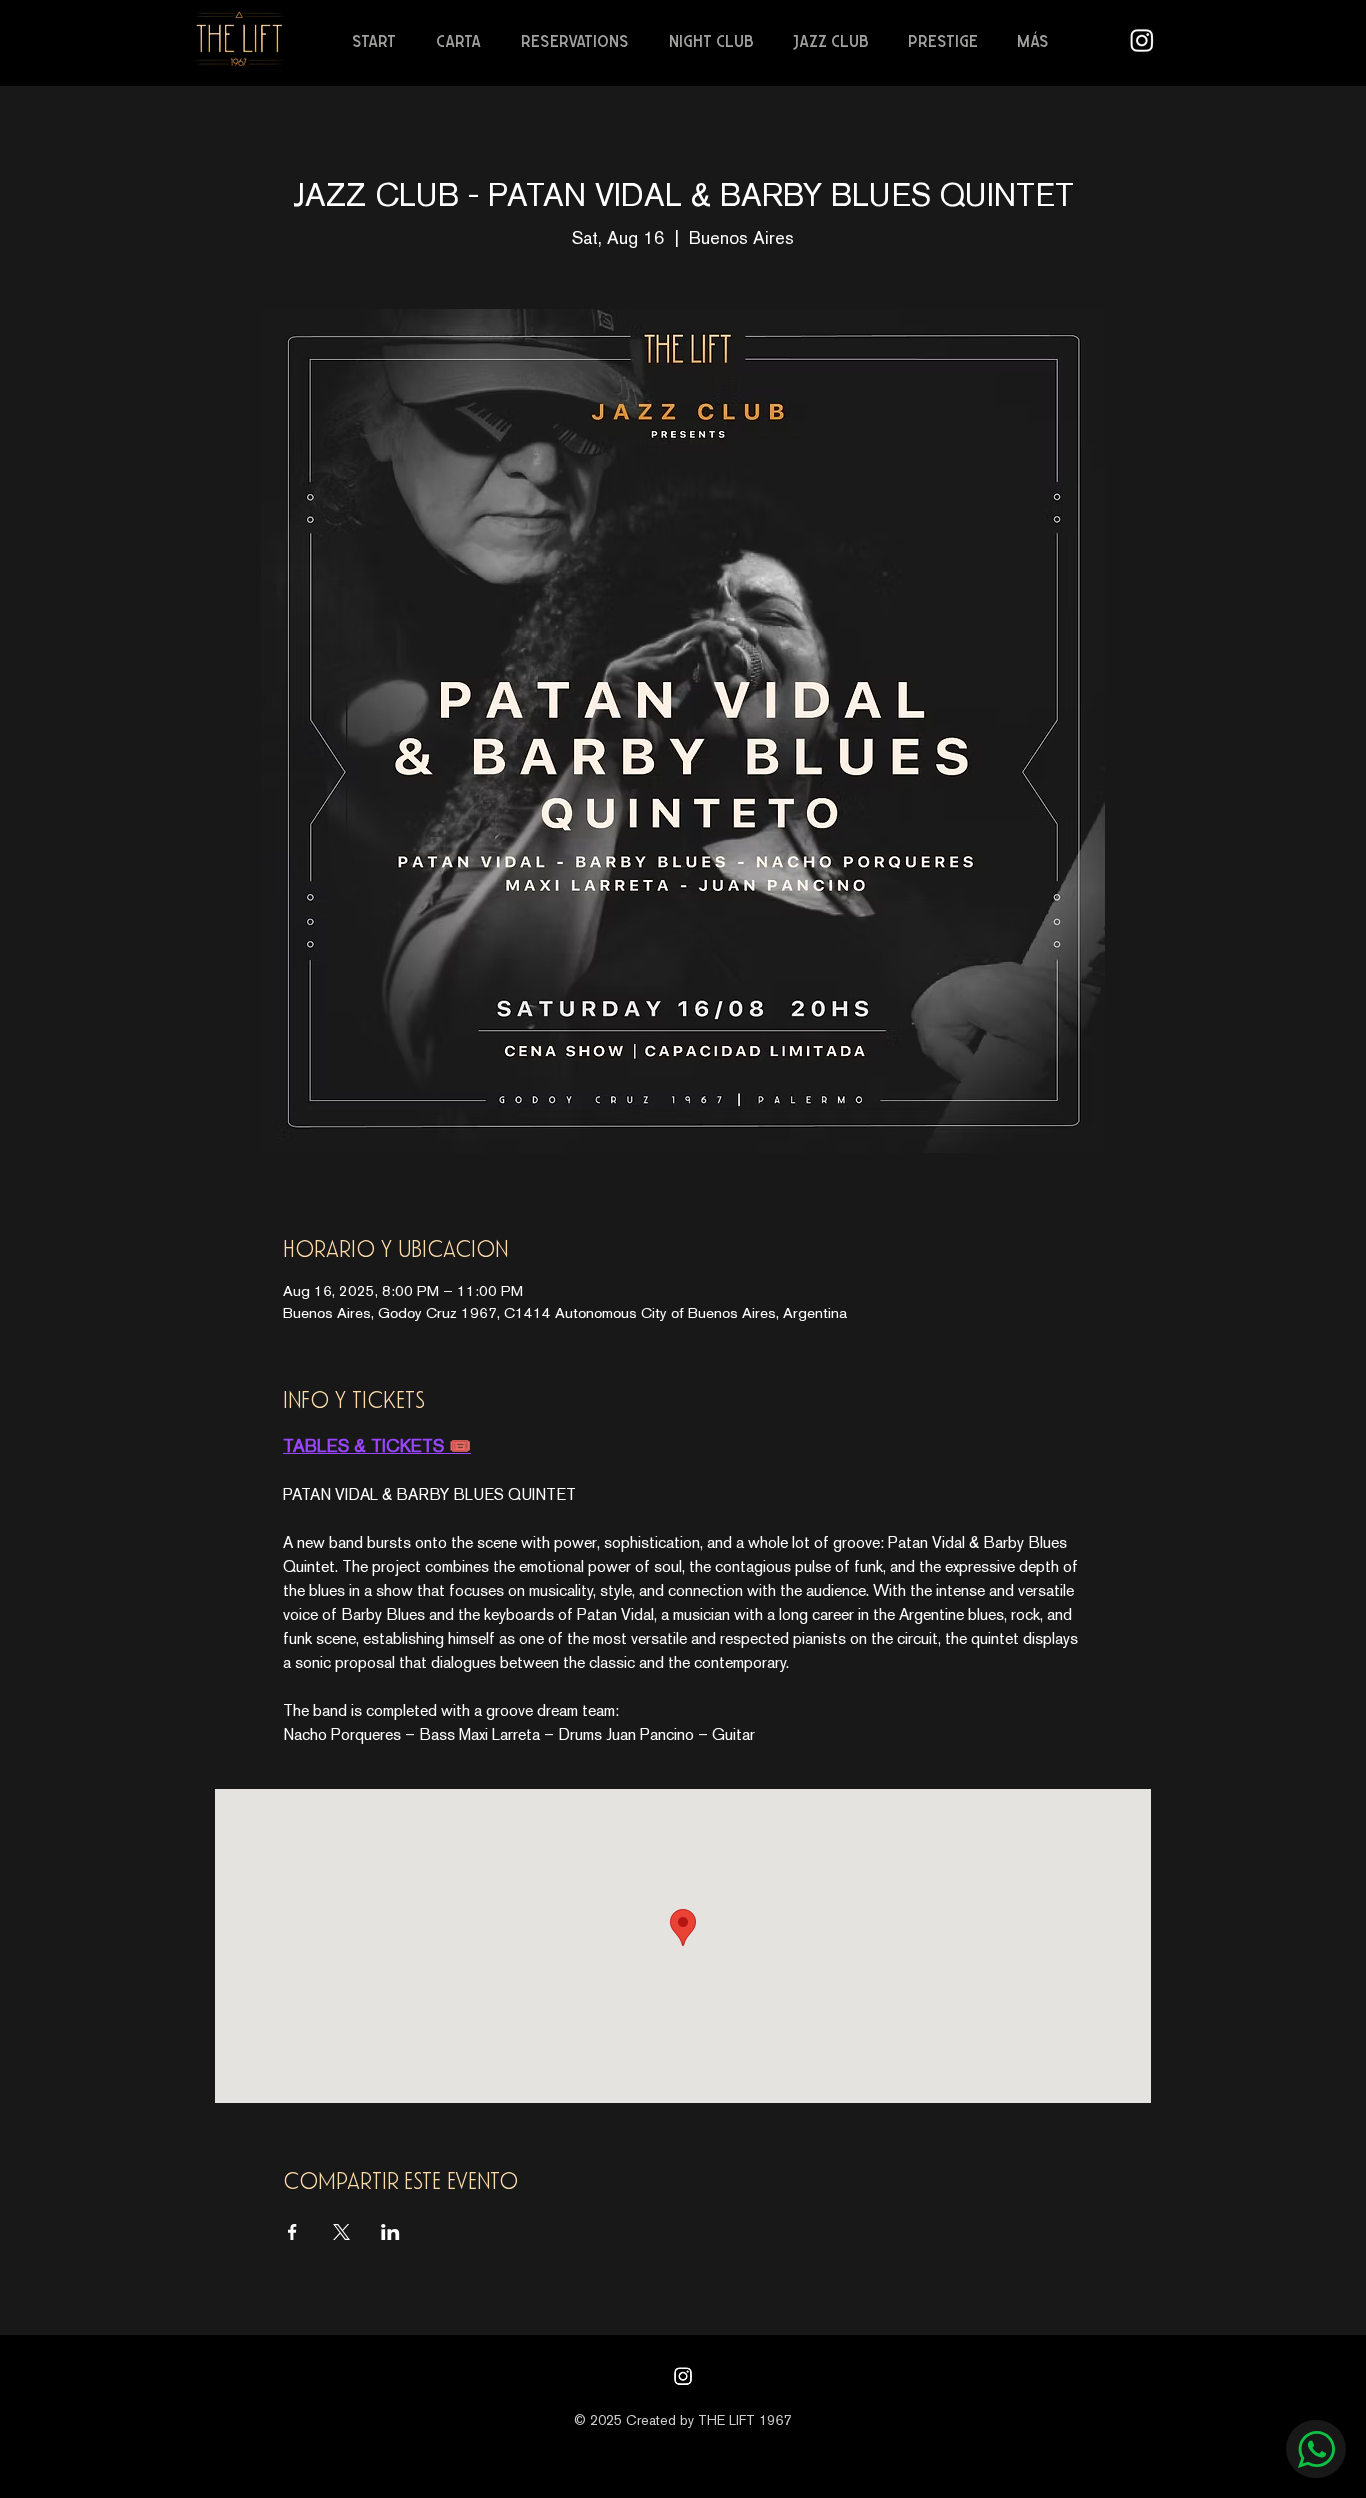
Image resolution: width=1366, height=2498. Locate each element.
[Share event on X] (341, 2232)
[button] (463, 41)
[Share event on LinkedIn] (390, 2232)
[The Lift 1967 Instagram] (1142, 40)
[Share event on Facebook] (292, 2232)
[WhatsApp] (1316, 2449)
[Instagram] (683, 2376)
